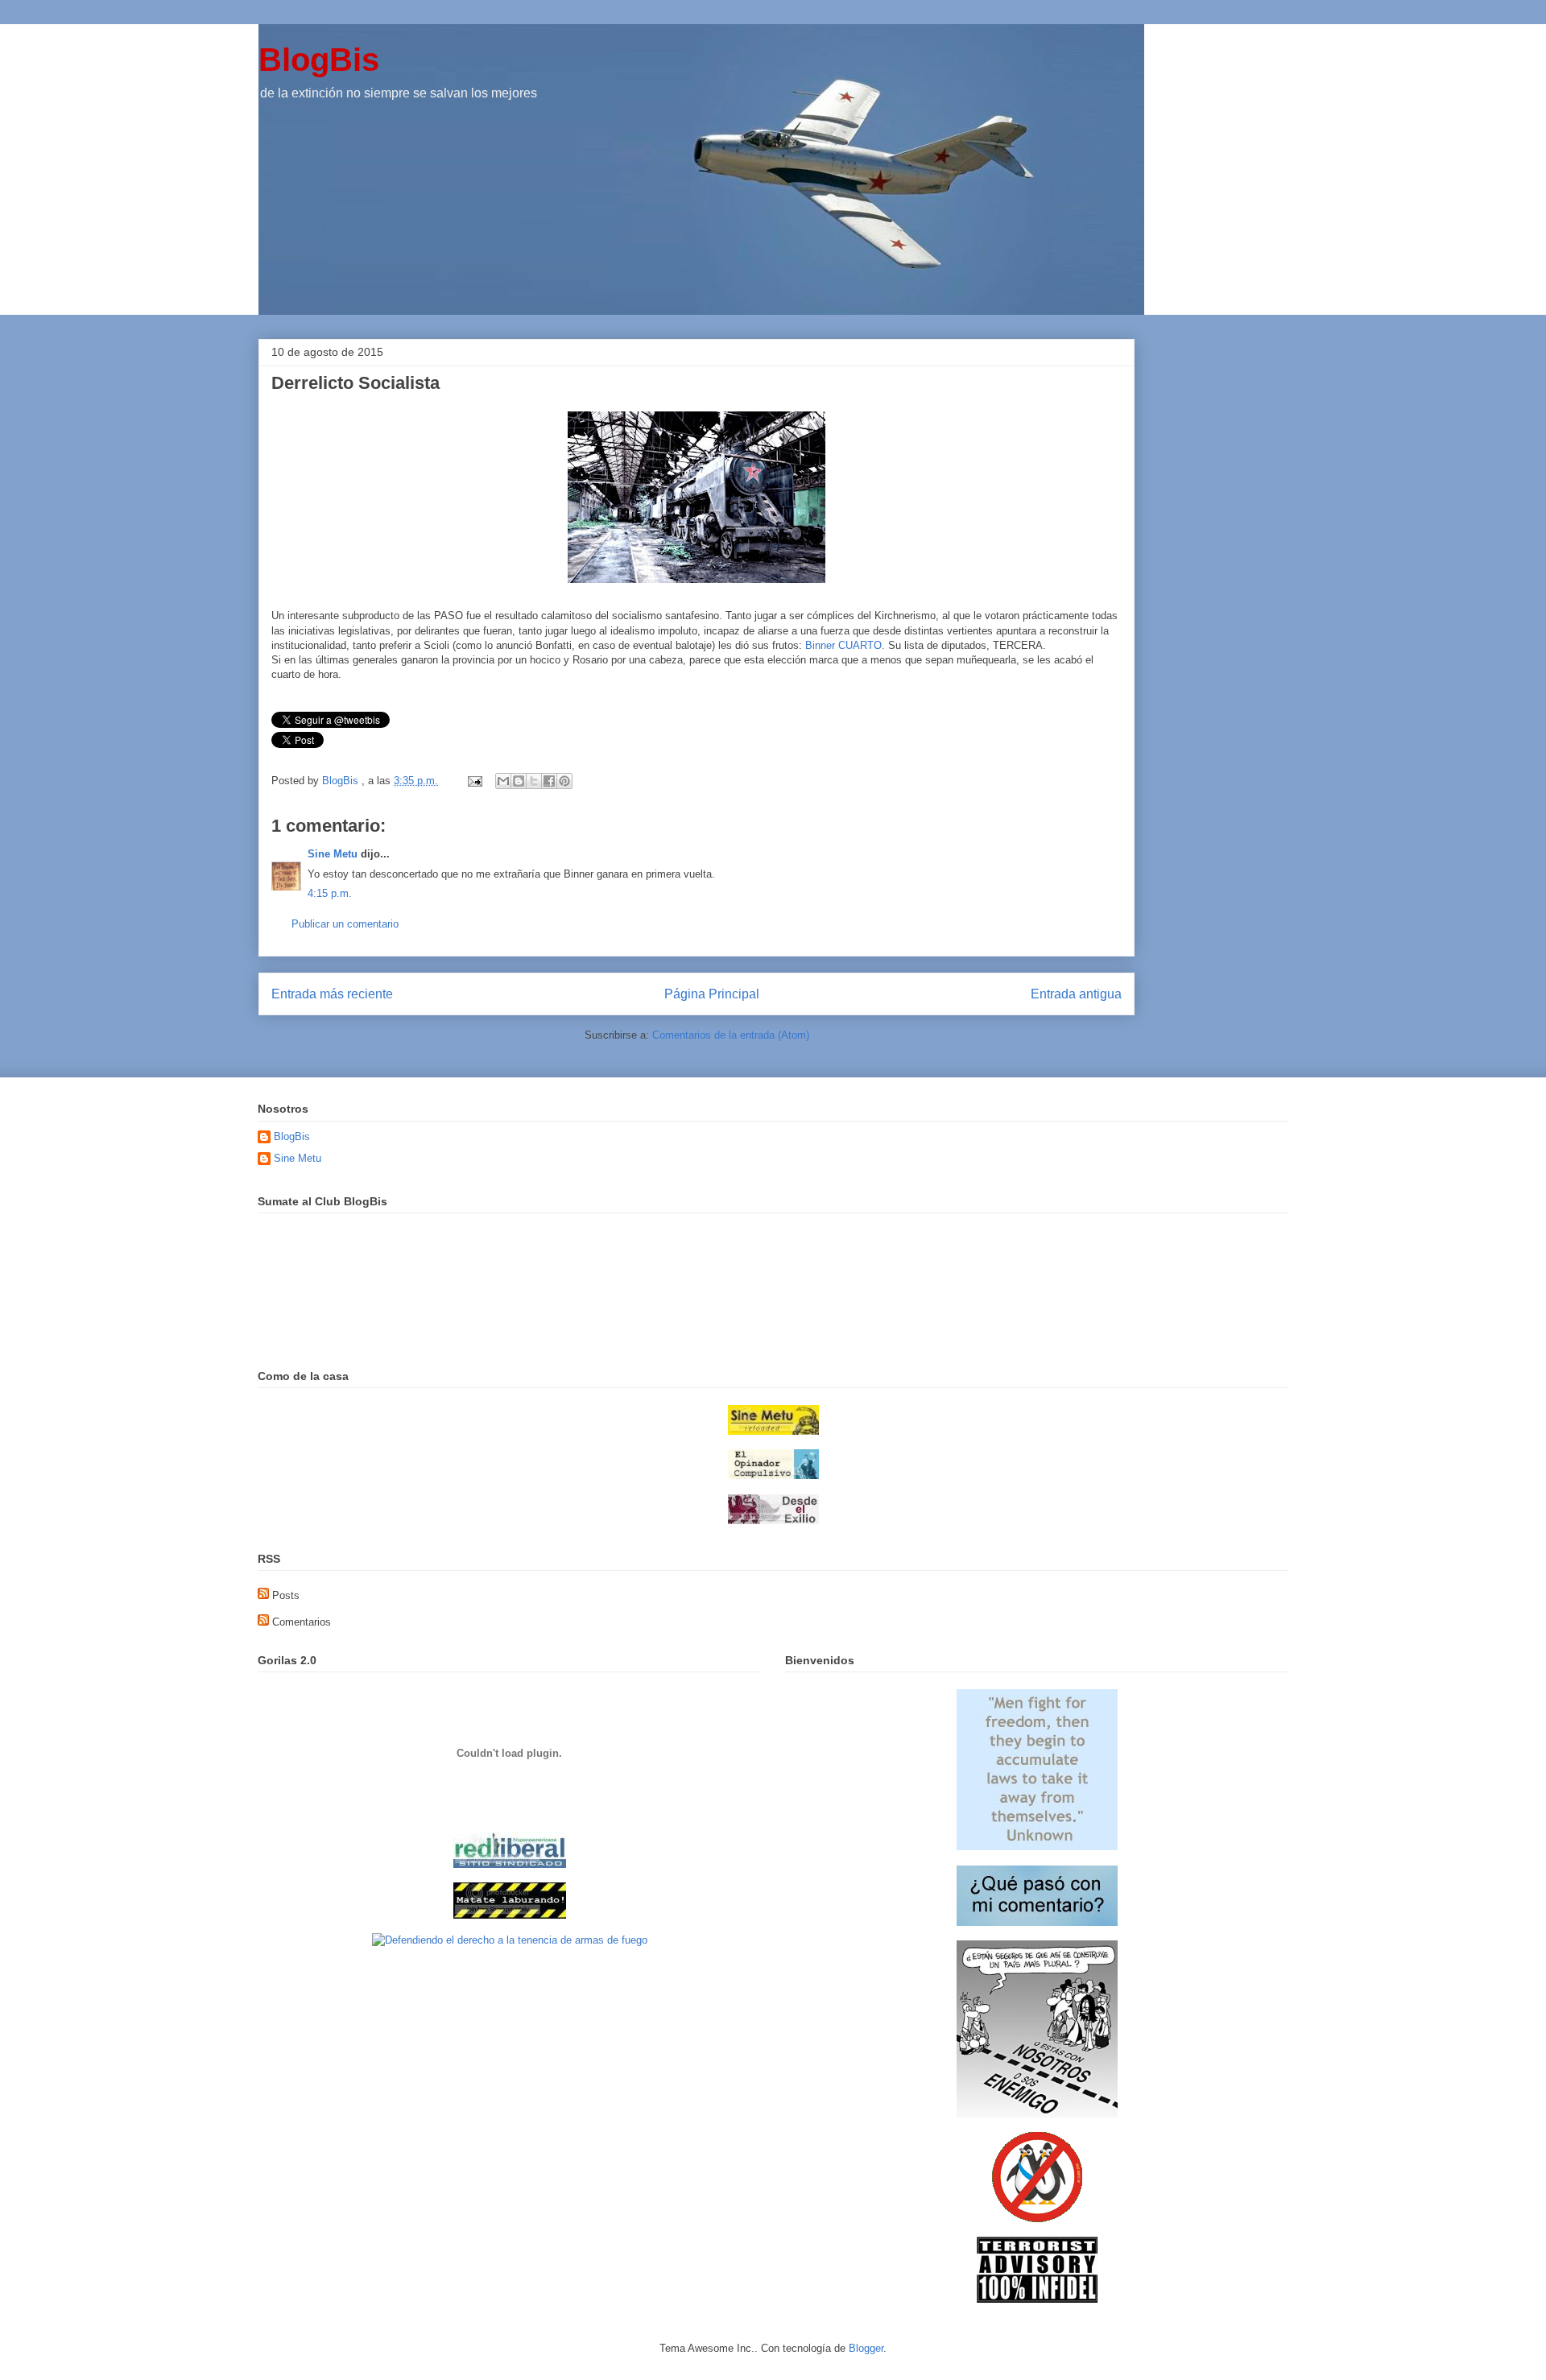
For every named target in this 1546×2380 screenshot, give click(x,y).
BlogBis (319, 60)
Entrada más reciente (332, 994)
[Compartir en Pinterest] (564, 781)
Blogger (866, 2348)
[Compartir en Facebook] (549, 781)
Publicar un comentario (345, 924)
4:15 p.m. (330, 893)
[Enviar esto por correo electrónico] (503, 781)
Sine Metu (333, 854)
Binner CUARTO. (847, 645)
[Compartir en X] (534, 781)
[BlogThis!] (519, 781)
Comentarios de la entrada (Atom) (731, 1035)
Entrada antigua (1076, 994)
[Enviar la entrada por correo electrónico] (474, 781)
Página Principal (712, 994)
